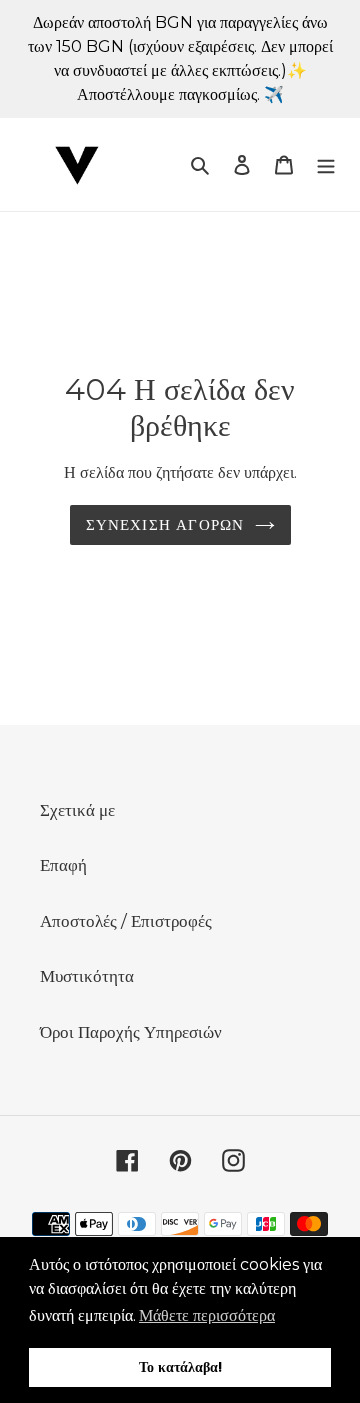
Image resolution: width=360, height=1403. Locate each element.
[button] (207, 1316)
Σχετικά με (77, 810)
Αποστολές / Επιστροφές (126, 921)
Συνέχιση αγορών (165, 524)
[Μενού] (326, 165)
